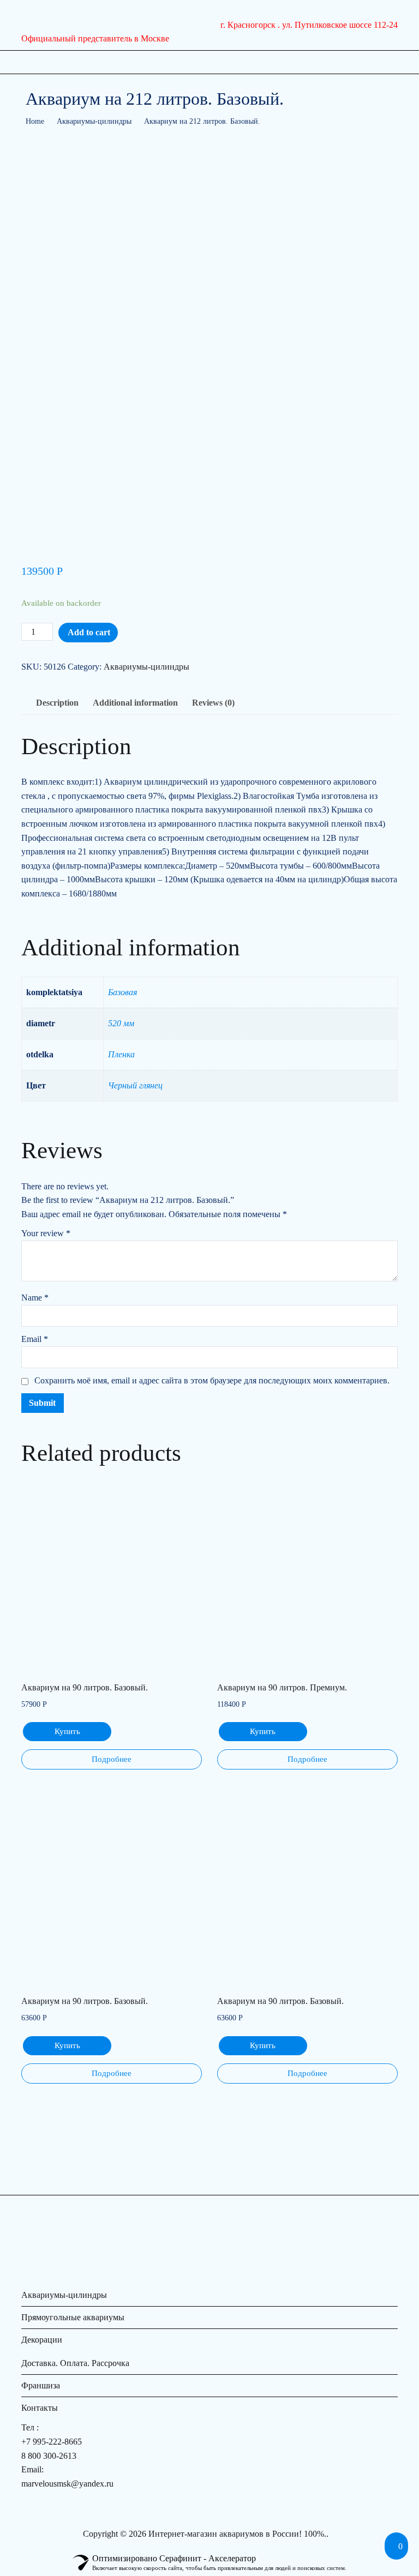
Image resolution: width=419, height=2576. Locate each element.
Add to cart (89, 632)
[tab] (57, 703)
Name (35, 1298)
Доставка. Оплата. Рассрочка (75, 2363)
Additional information (135, 703)
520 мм (121, 1023)
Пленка (121, 1054)
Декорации (42, 2340)
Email (35, 1339)
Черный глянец (135, 1085)
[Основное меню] (33, 62)
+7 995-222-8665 (52, 2442)
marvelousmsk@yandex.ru (67, 2484)
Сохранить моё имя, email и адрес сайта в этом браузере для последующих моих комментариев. (212, 1380)
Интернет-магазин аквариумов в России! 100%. (237, 2534)
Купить (67, 1731)
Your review (46, 1233)
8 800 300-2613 (49, 2456)
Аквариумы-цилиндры (94, 121)
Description (57, 703)
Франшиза (41, 2385)
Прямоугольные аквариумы (73, 2317)
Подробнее (112, 1759)
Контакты (40, 2408)
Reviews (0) (213, 703)
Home (35, 121)
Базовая (122, 992)
